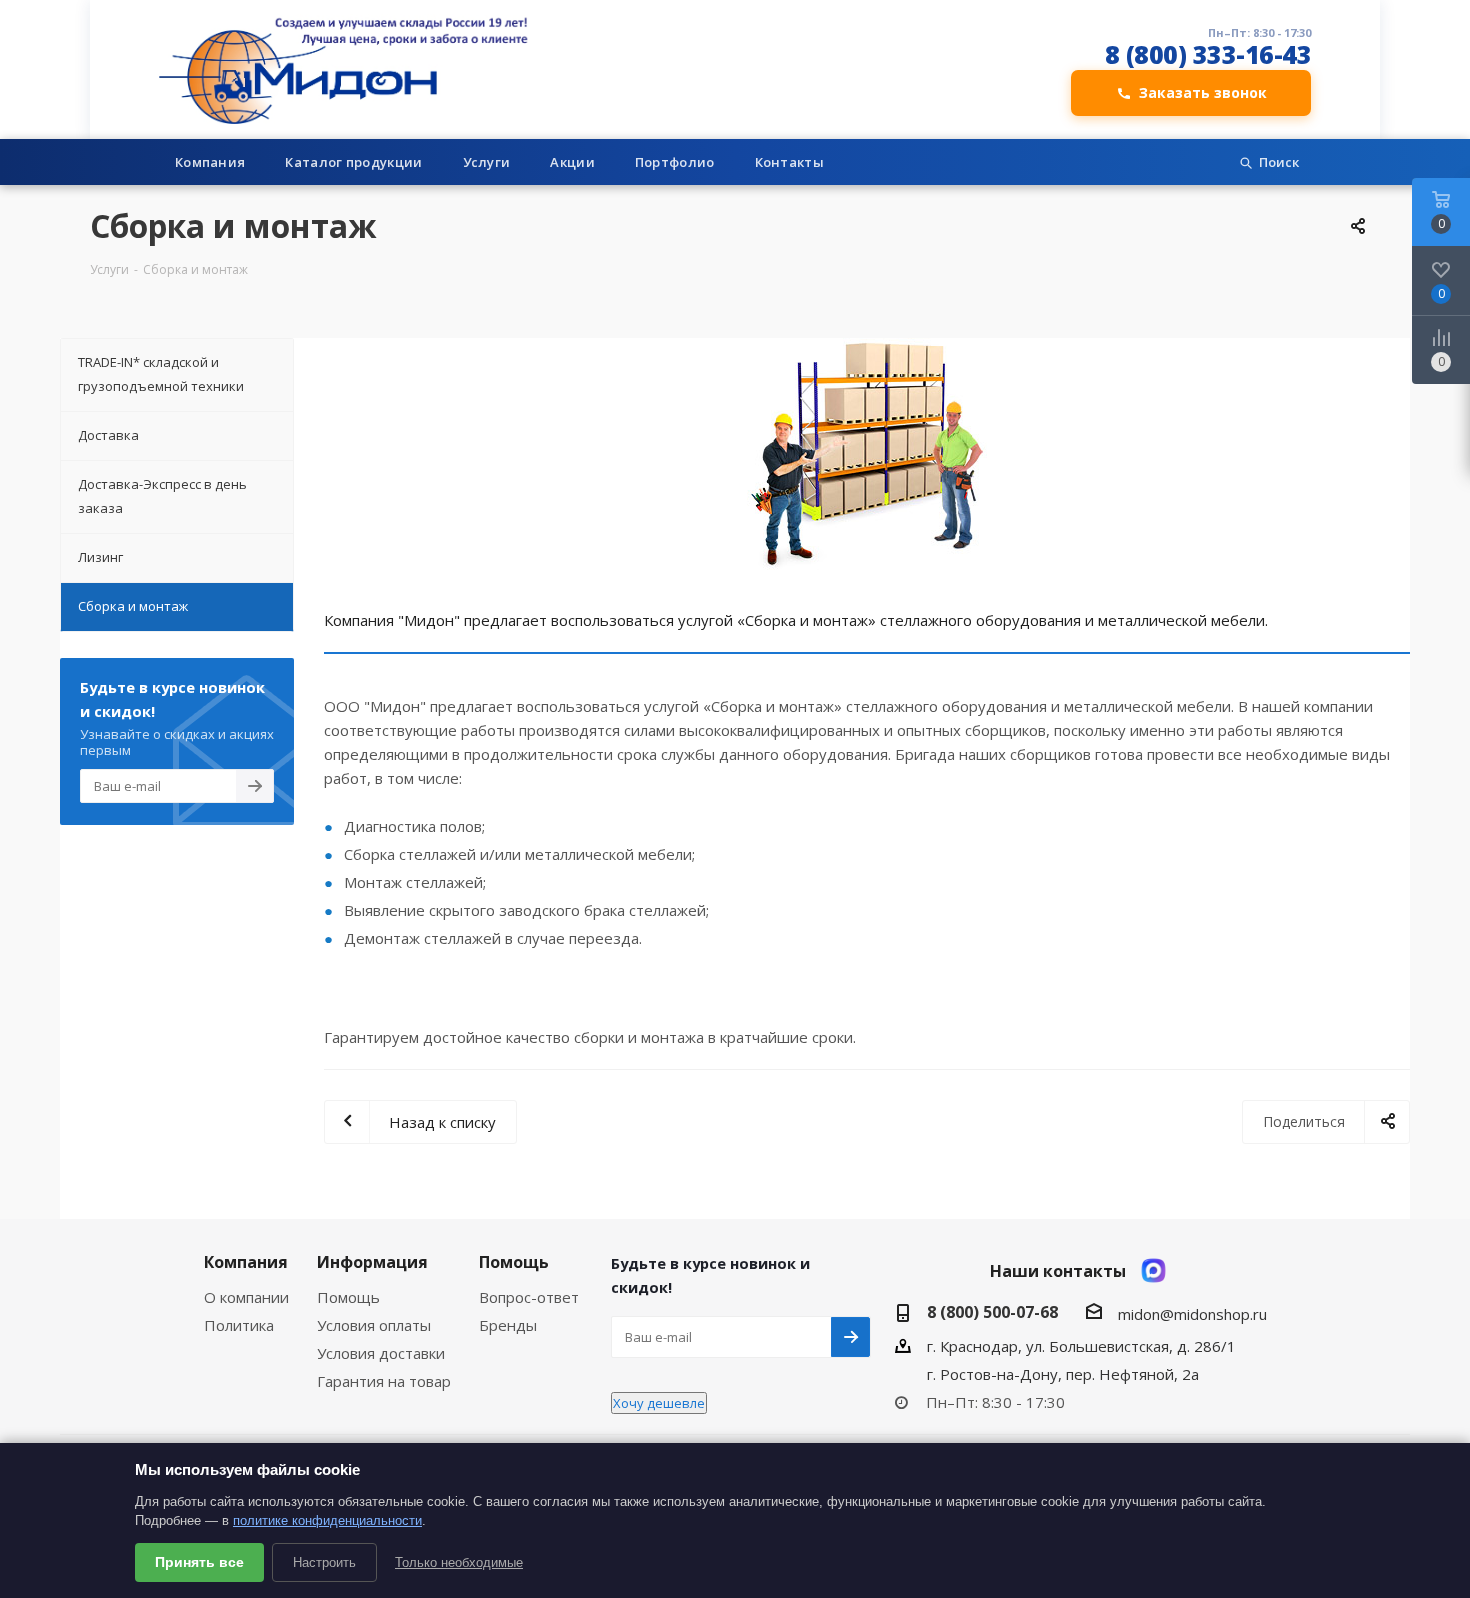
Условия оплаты (374, 1325)
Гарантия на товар (384, 1381)
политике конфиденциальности (327, 1520)
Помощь (348, 1297)
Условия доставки (381, 1353)
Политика (239, 1325)
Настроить (324, 1562)
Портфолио (675, 162)
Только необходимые (459, 1562)
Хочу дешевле (659, 1403)
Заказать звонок (1203, 92)
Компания (210, 162)
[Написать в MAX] (1153, 1270)
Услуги (487, 162)
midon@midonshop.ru (1192, 1314)
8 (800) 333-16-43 (1208, 54)
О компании (246, 1297)
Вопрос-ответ (529, 1297)
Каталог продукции (353, 162)
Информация (372, 1262)
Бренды (508, 1325)
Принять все (199, 1562)
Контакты (789, 162)
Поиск (1279, 162)
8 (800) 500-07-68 (992, 1312)
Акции (572, 162)
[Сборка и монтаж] (867, 455)
